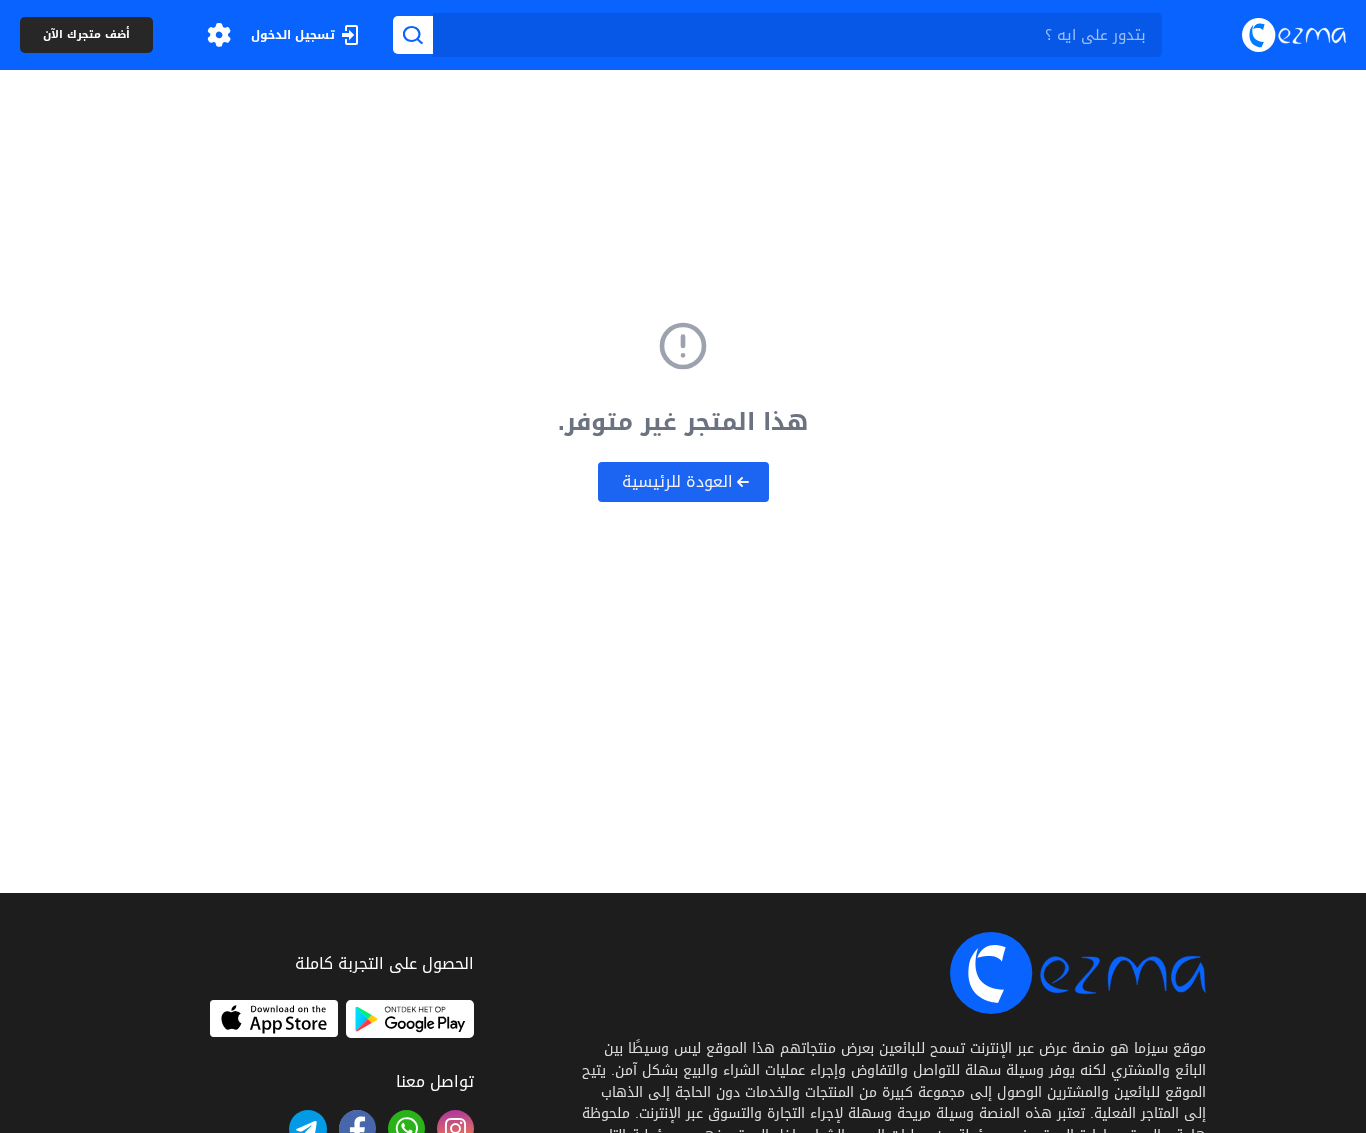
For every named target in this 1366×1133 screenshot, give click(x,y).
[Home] (1294, 34)
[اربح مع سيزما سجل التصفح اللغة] (219, 35)
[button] (219, 35)
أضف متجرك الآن (86, 35)
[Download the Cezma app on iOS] (274, 1019)
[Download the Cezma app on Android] (410, 1019)
